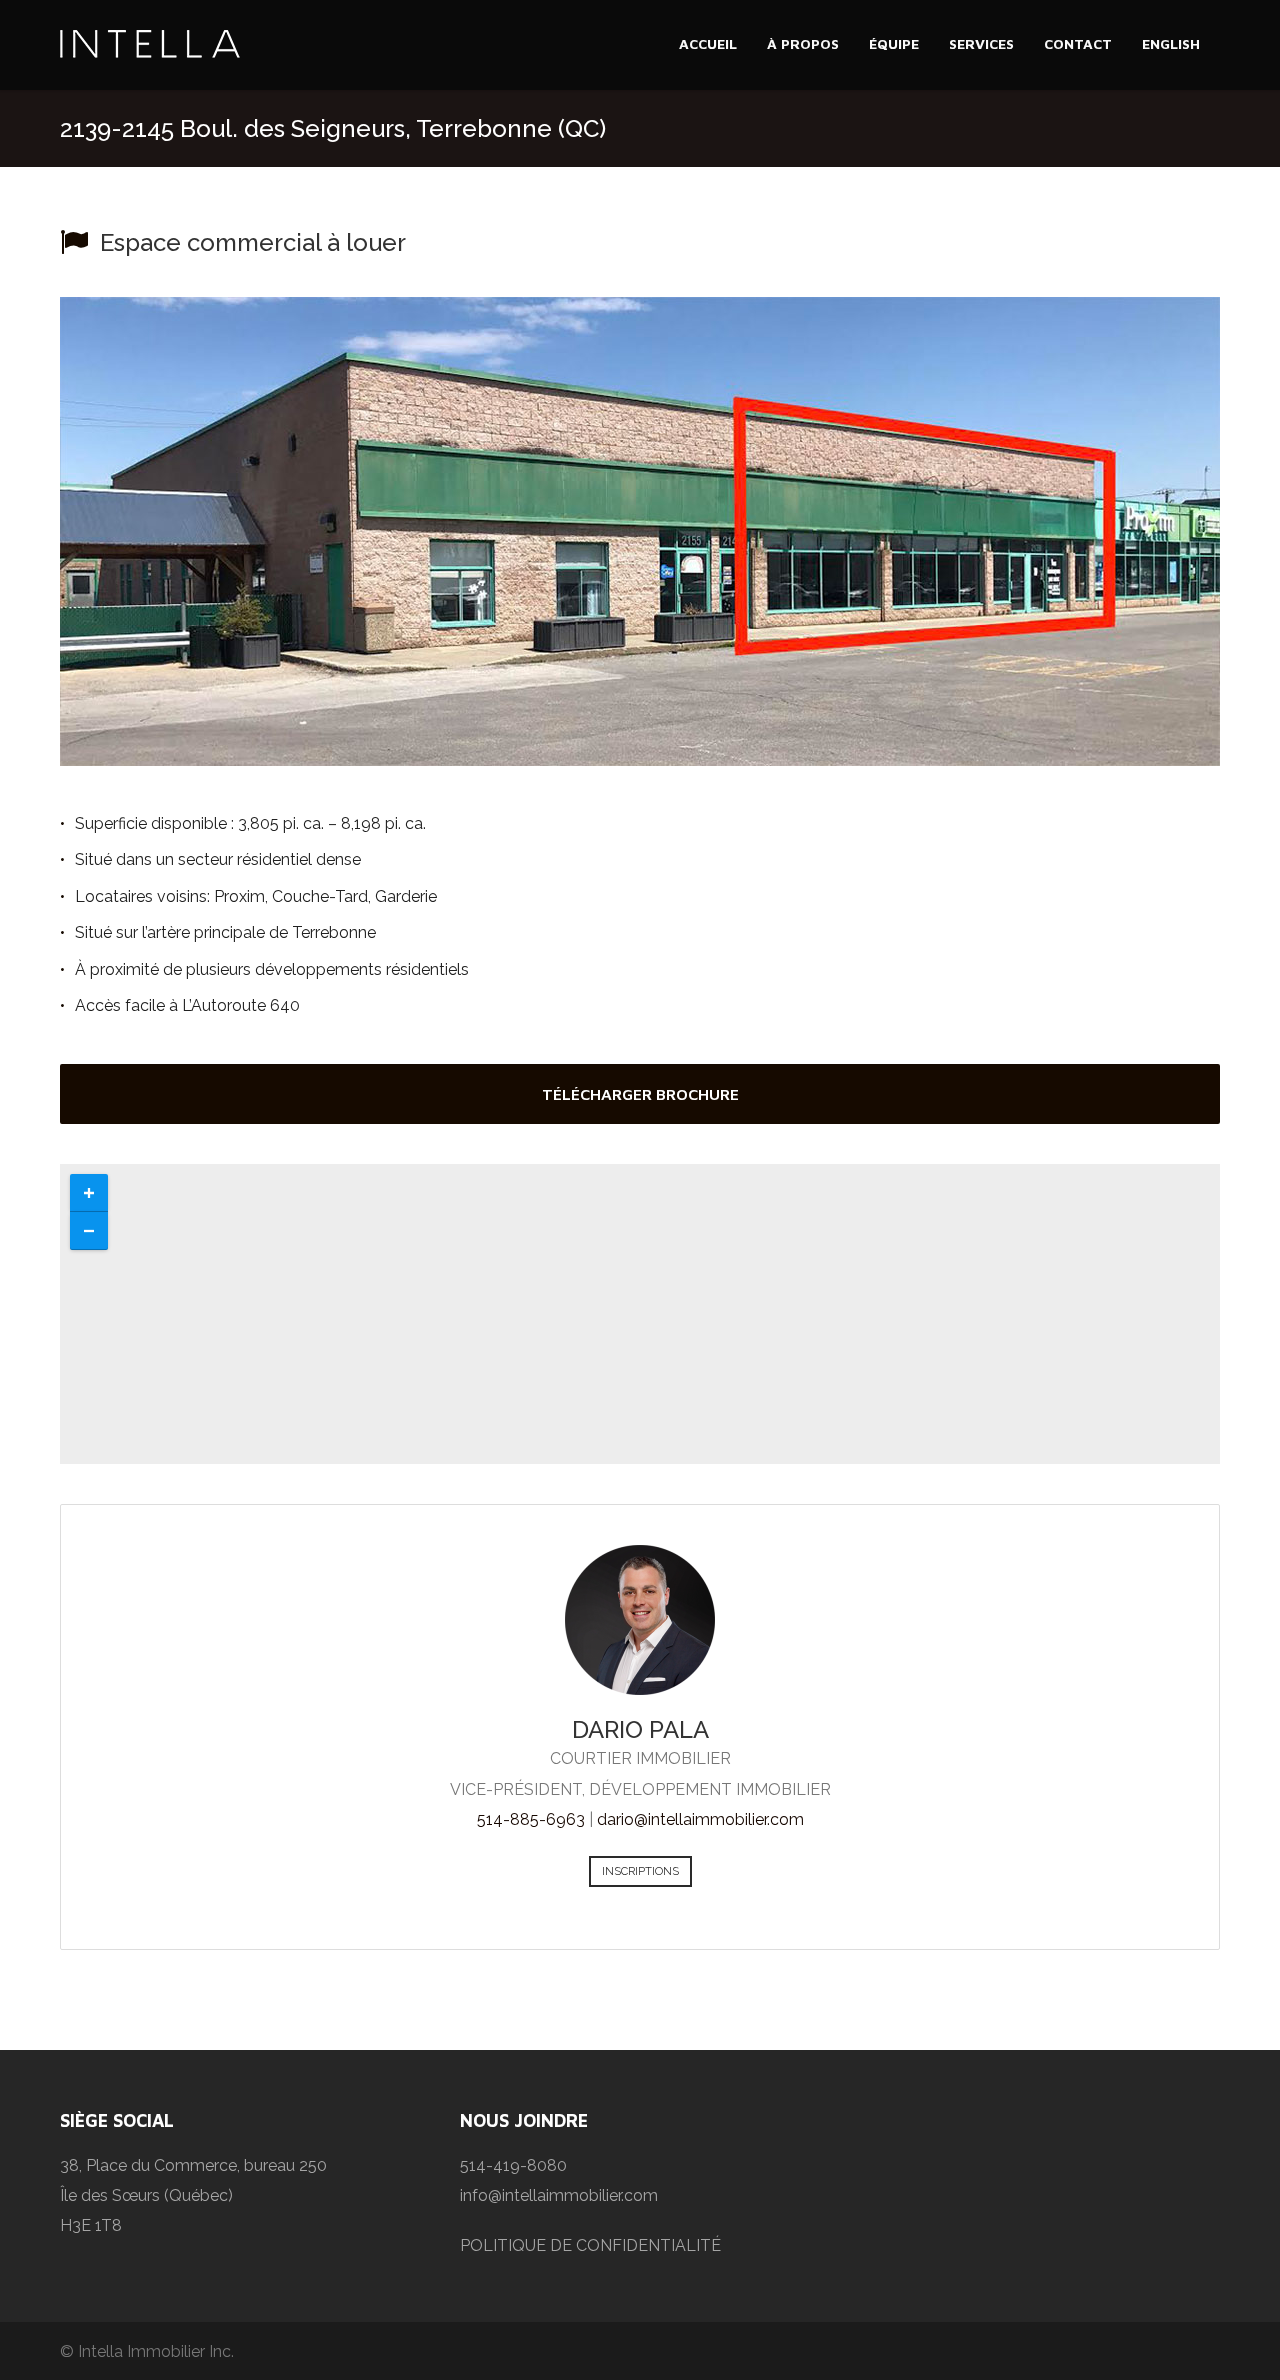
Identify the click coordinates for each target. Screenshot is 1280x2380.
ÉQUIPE (894, 43)
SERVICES (981, 43)
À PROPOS (803, 43)
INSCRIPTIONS (640, 1871)
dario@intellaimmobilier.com (700, 1819)
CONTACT (1078, 43)
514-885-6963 (531, 1819)
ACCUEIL (708, 43)
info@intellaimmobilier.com (559, 2195)
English (1171, 43)
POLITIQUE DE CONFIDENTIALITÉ (590, 2245)
